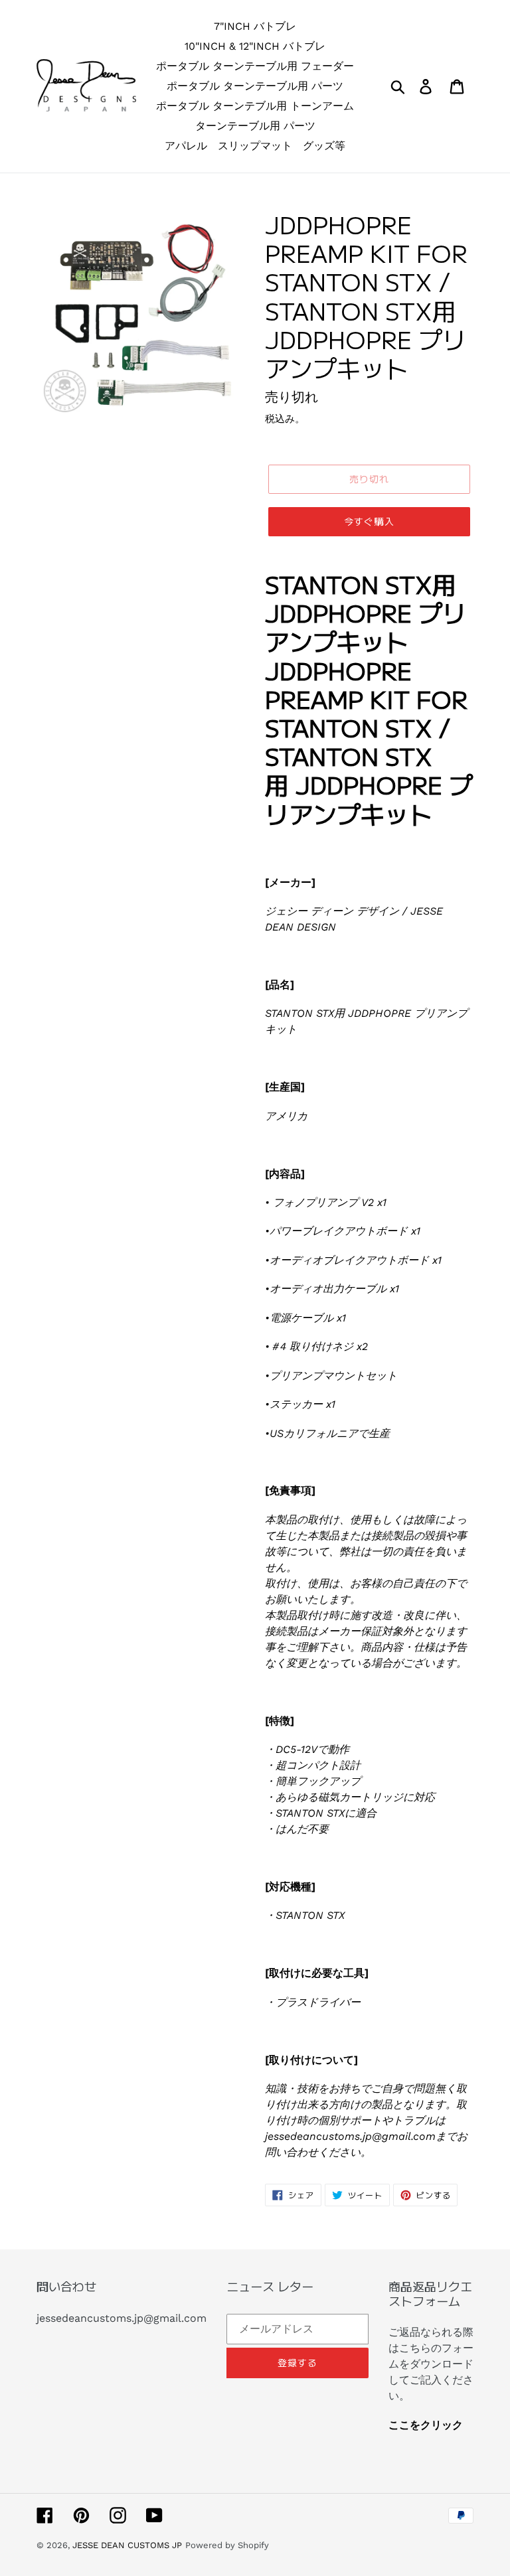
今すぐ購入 (369, 521)
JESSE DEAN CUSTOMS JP (127, 2545)
